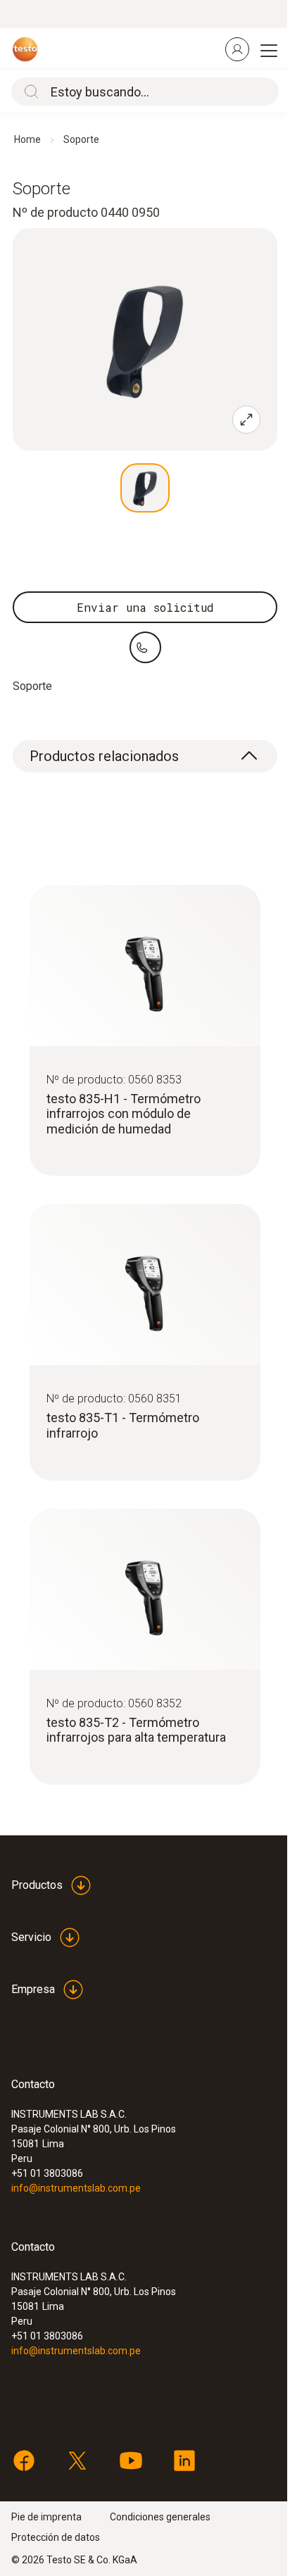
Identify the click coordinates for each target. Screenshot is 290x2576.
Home (27, 139)
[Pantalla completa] (246, 420)
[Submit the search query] (28, 92)
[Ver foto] (145, 488)
